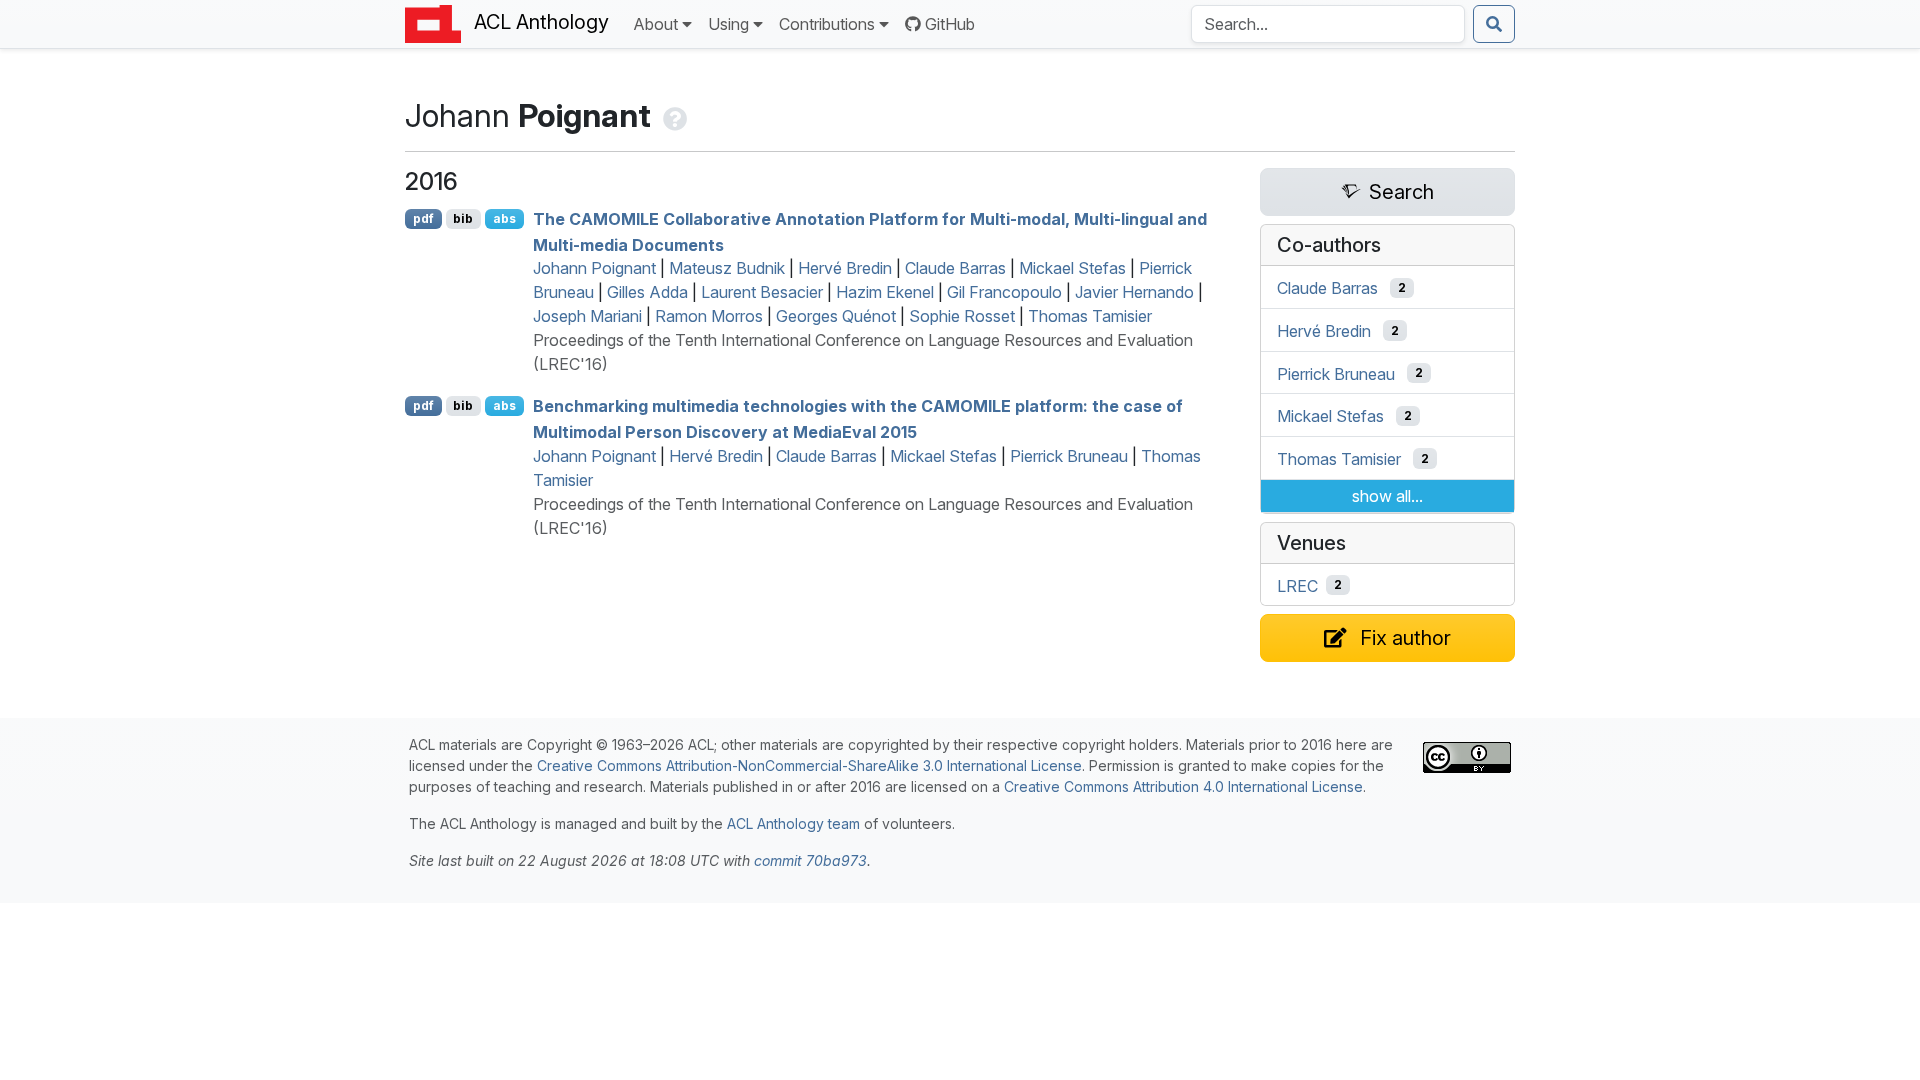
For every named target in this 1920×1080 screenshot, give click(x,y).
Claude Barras (955, 268)
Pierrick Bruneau (1069, 456)
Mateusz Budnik (727, 268)
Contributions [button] (827, 24)
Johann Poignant (594, 268)
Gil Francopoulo (1004, 292)
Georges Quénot (836, 316)
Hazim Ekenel (885, 292)
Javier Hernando (1134, 292)
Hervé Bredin (845, 268)
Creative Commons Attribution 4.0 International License (1183, 786)
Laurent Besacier (762, 292)
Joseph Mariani (587, 316)
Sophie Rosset (962, 316)
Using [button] (728, 24)
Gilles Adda (647, 292)
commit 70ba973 (810, 860)
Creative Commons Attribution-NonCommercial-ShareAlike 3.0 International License (809, 765)
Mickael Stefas (1072, 268)
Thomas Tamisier (1090, 316)
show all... (1387, 496)
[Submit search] (1494, 24)
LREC (1297, 585)
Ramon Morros (709, 316)
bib (463, 218)
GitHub (950, 24)
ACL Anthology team (793, 823)
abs (504, 218)
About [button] (655, 24)
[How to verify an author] (673, 115)
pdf (423, 218)
